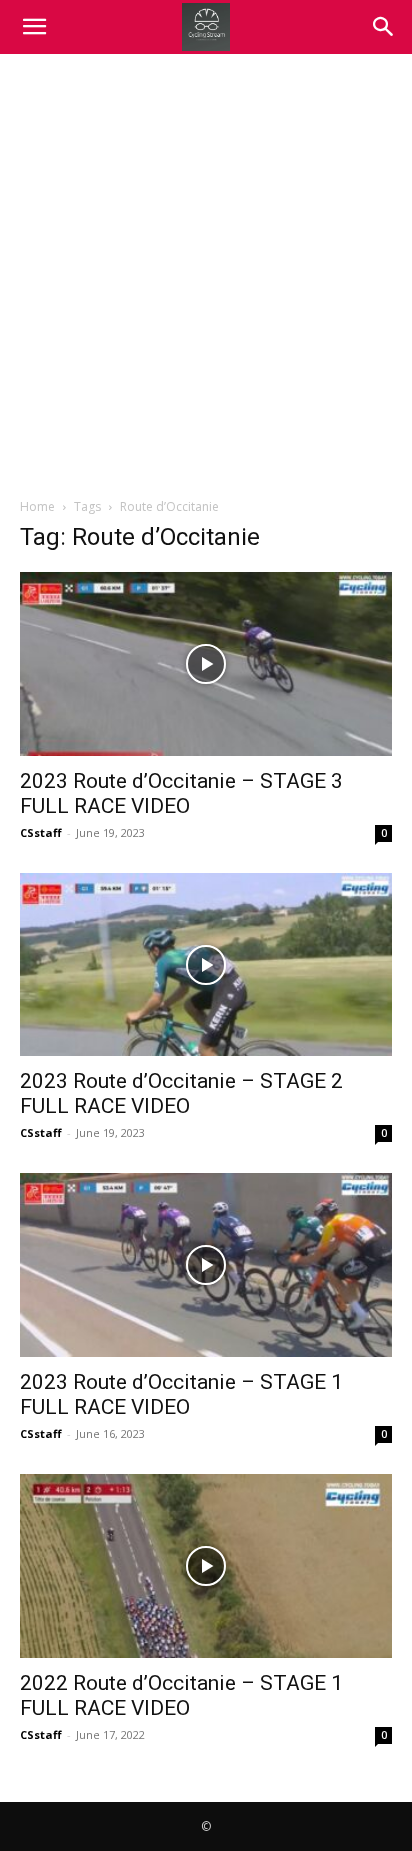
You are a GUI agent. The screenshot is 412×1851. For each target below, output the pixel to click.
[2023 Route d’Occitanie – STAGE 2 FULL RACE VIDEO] (206, 965)
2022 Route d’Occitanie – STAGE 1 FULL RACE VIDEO (181, 1695)
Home (37, 506)
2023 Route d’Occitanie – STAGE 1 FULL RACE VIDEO (181, 1394)
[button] (384, 27)
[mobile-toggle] (34, 27)
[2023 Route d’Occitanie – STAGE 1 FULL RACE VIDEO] (206, 1265)
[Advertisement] (206, 270)
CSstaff (41, 832)
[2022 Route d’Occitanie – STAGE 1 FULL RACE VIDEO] (206, 1566)
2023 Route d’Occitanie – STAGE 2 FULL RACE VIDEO (181, 1093)
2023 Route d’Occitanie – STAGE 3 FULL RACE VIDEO (181, 793)
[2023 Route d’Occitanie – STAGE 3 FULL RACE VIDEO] (206, 664)
